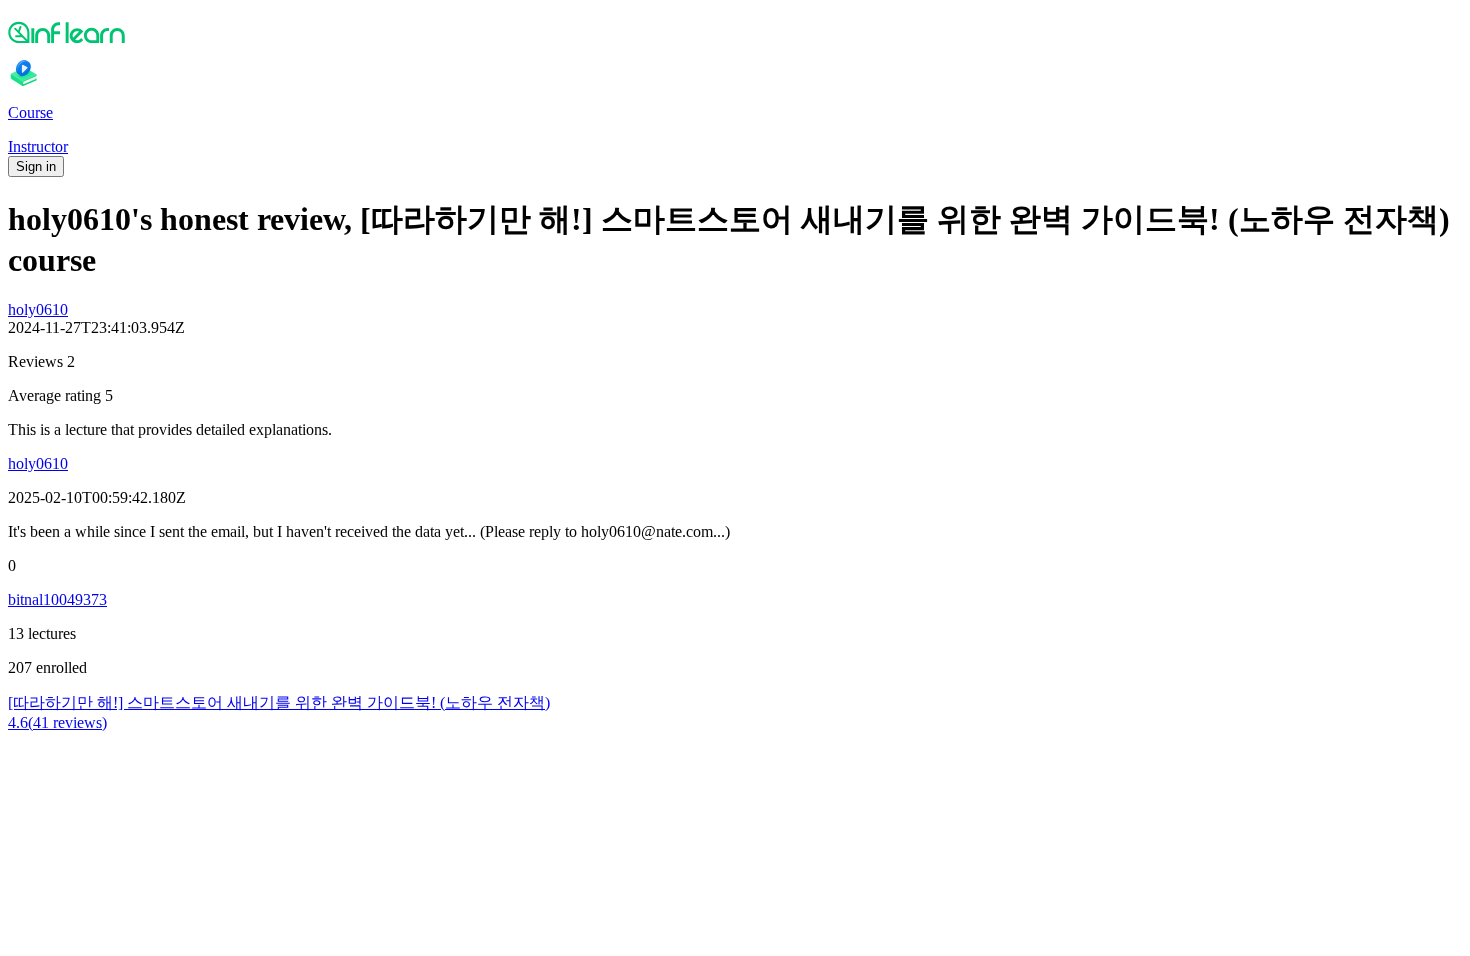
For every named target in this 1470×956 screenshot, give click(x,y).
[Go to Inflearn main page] (735, 32)
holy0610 (38, 309)
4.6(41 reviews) (57, 722)
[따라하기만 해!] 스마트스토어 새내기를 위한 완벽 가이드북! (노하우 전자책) (279, 702)
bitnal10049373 (57, 599)
